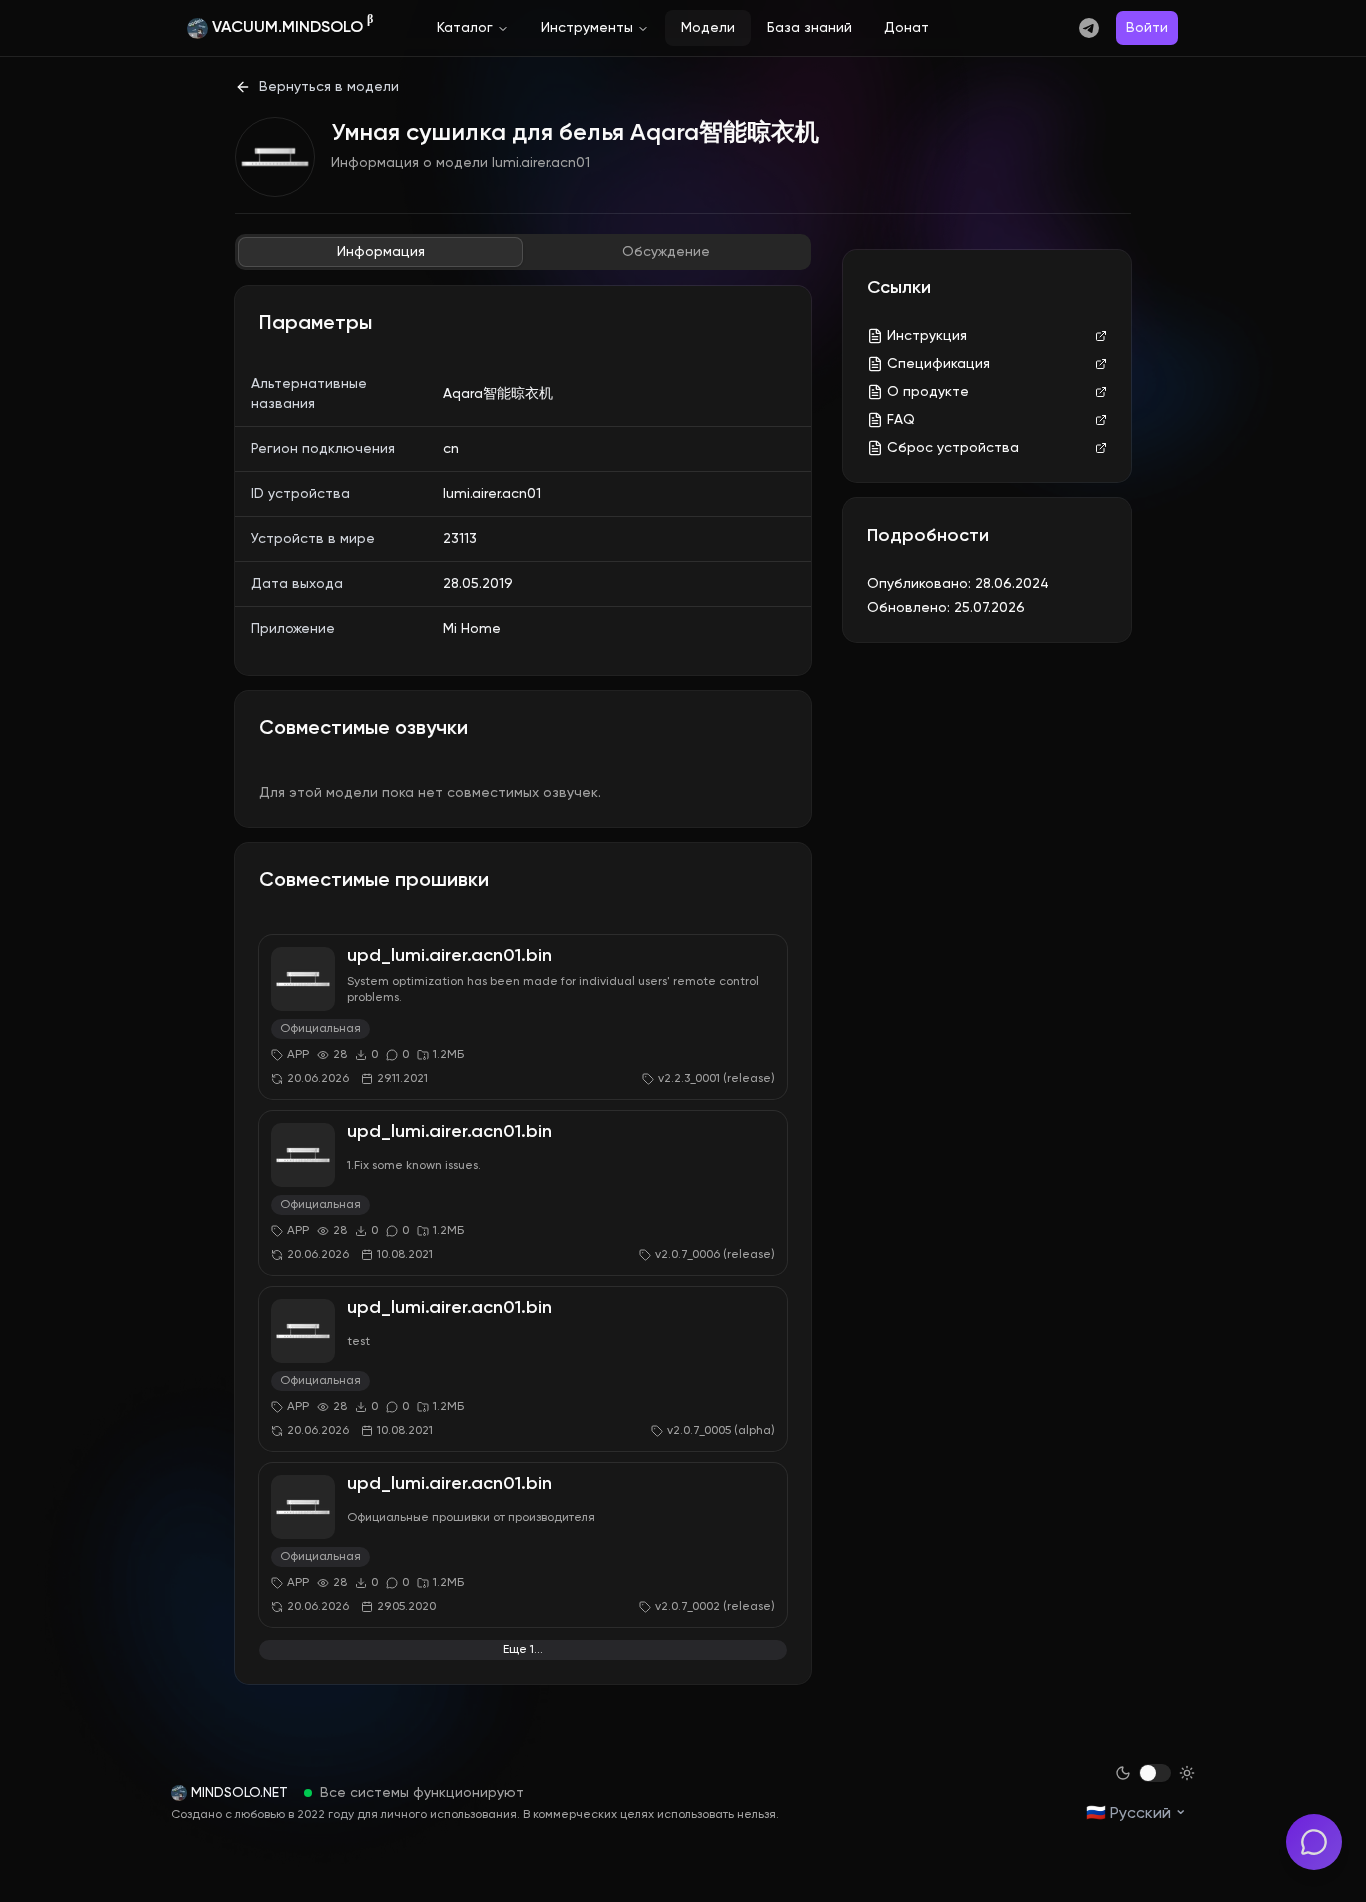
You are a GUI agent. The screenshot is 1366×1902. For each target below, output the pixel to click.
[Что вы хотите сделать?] (1314, 1842)
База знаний (809, 28)
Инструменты (587, 28)
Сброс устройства (953, 448)
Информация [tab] (381, 252)
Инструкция (927, 336)
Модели (708, 28)
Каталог (465, 28)
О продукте (928, 392)
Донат (906, 28)
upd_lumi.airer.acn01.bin (449, 956)
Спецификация (938, 364)
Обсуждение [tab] (666, 252)
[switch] (1155, 1773)
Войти (1147, 28)
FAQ (901, 420)
